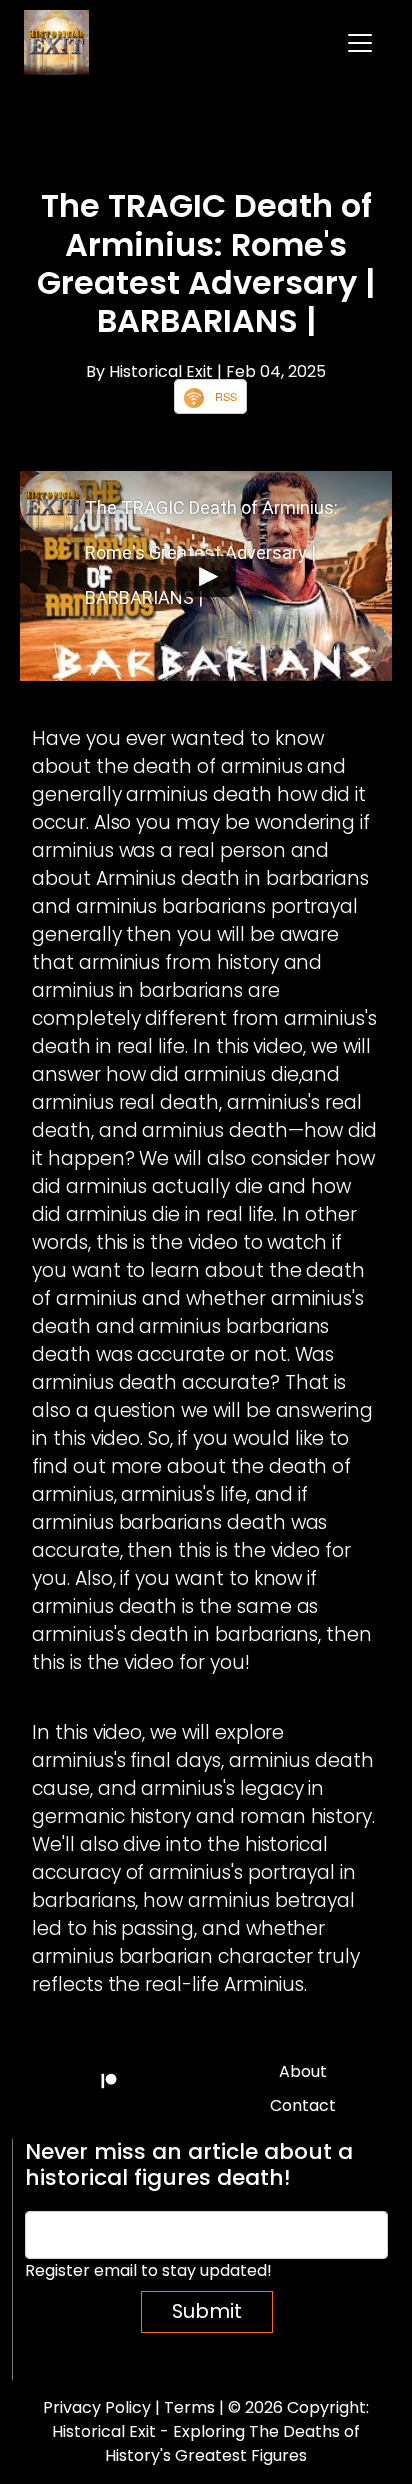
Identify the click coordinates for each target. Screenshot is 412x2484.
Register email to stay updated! (148, 2270)
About (303, 2071)
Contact (303, 2105)
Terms (189, 2407)
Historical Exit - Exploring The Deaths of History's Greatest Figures (206, 2443)
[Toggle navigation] (360, 43)
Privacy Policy (97, 2407)
